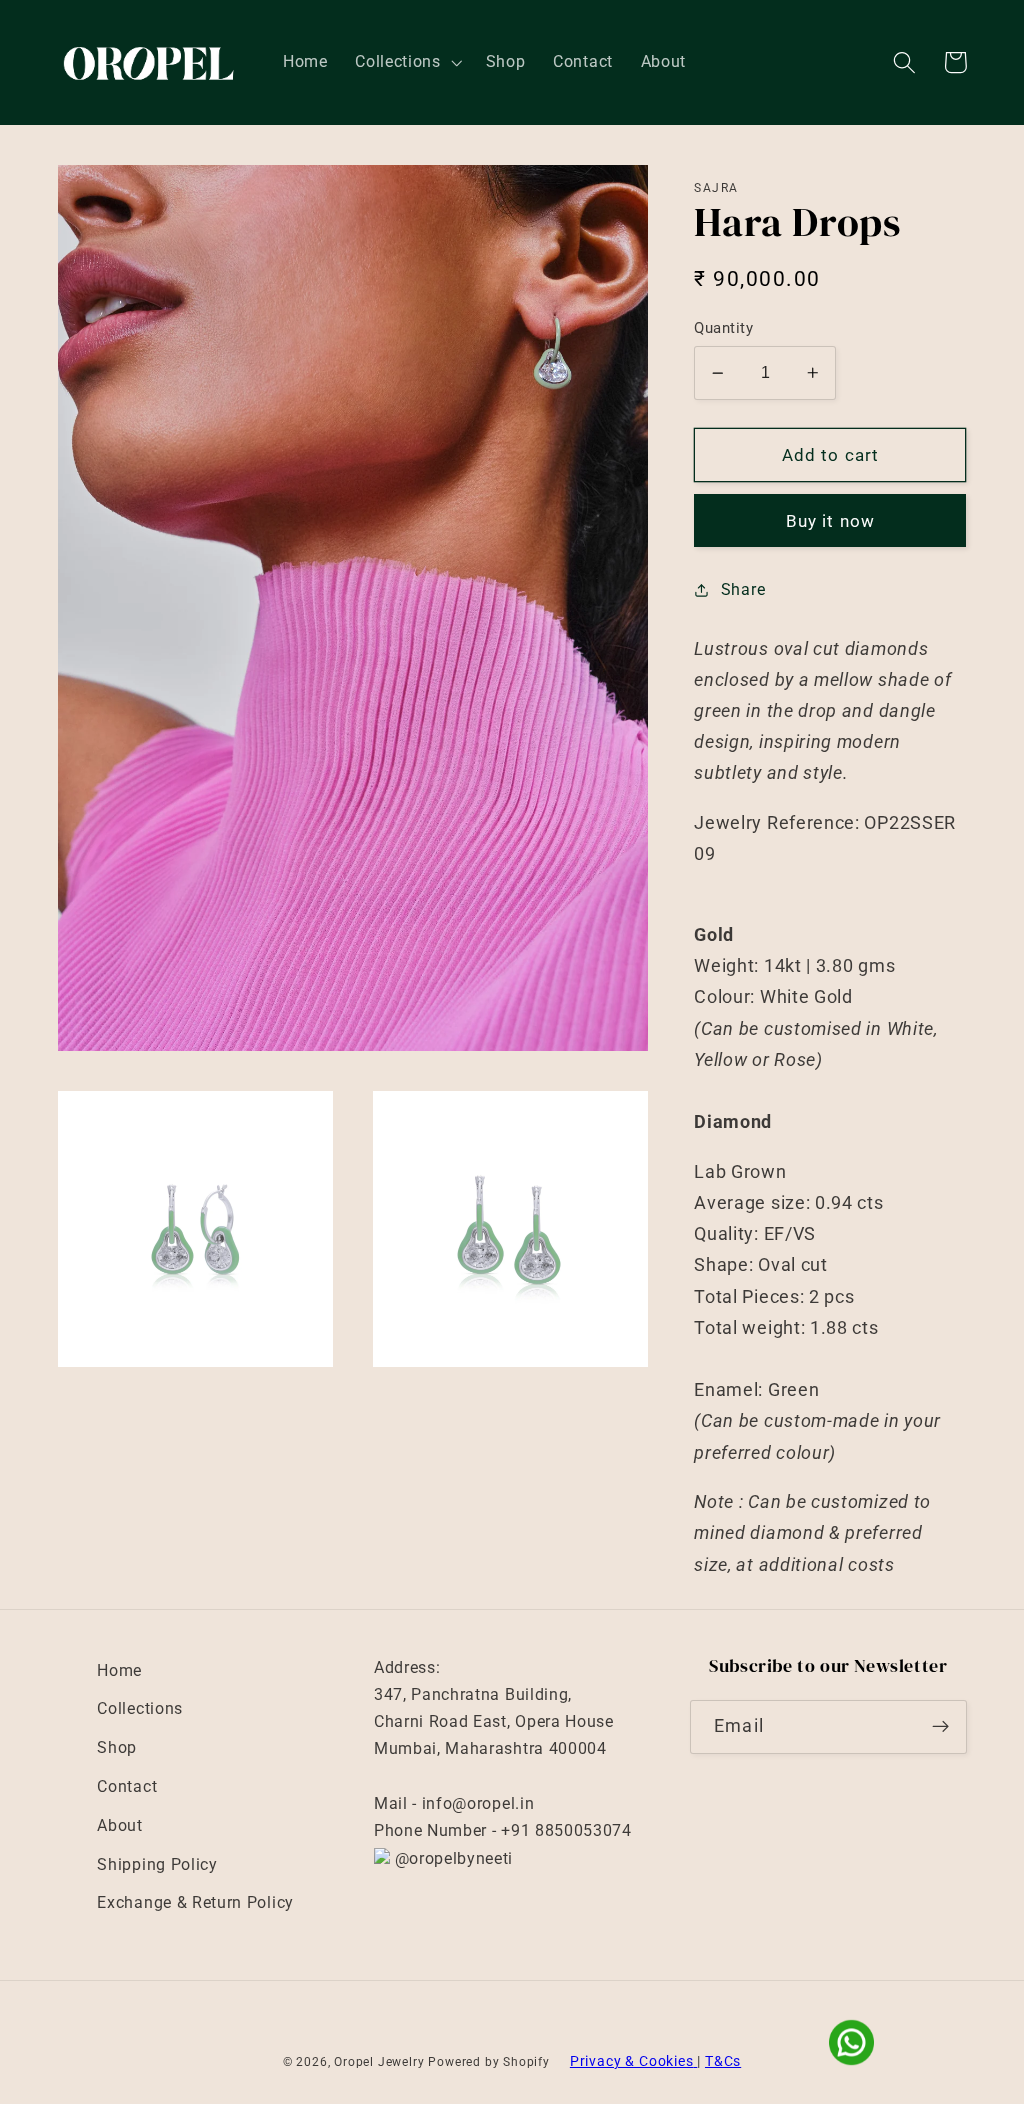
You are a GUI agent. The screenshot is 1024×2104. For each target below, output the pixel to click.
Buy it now (831, 521)
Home (119, 1670)
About (119, 1825)
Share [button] (743, 589)
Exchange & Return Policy (195, 1902)
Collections (140, 1708)
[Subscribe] (940, 1727)
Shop (117, 1747)
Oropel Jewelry (379, 2062)
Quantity (723, 328)
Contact (127, 1786)
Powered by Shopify (489, 2062)
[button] (406, 63)
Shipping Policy (157, 1864)
